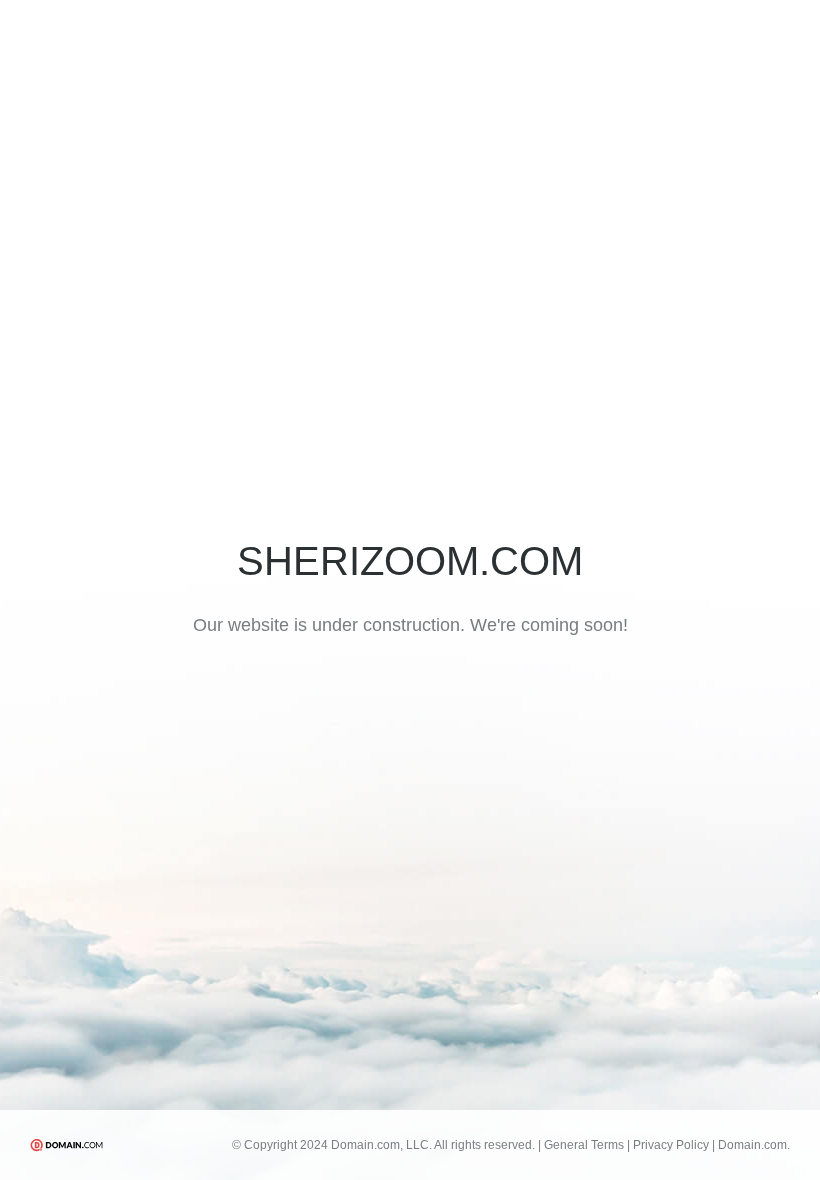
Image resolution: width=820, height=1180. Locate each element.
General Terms (584, 1145)
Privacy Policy (671, 1145)
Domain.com (754, 1145)
